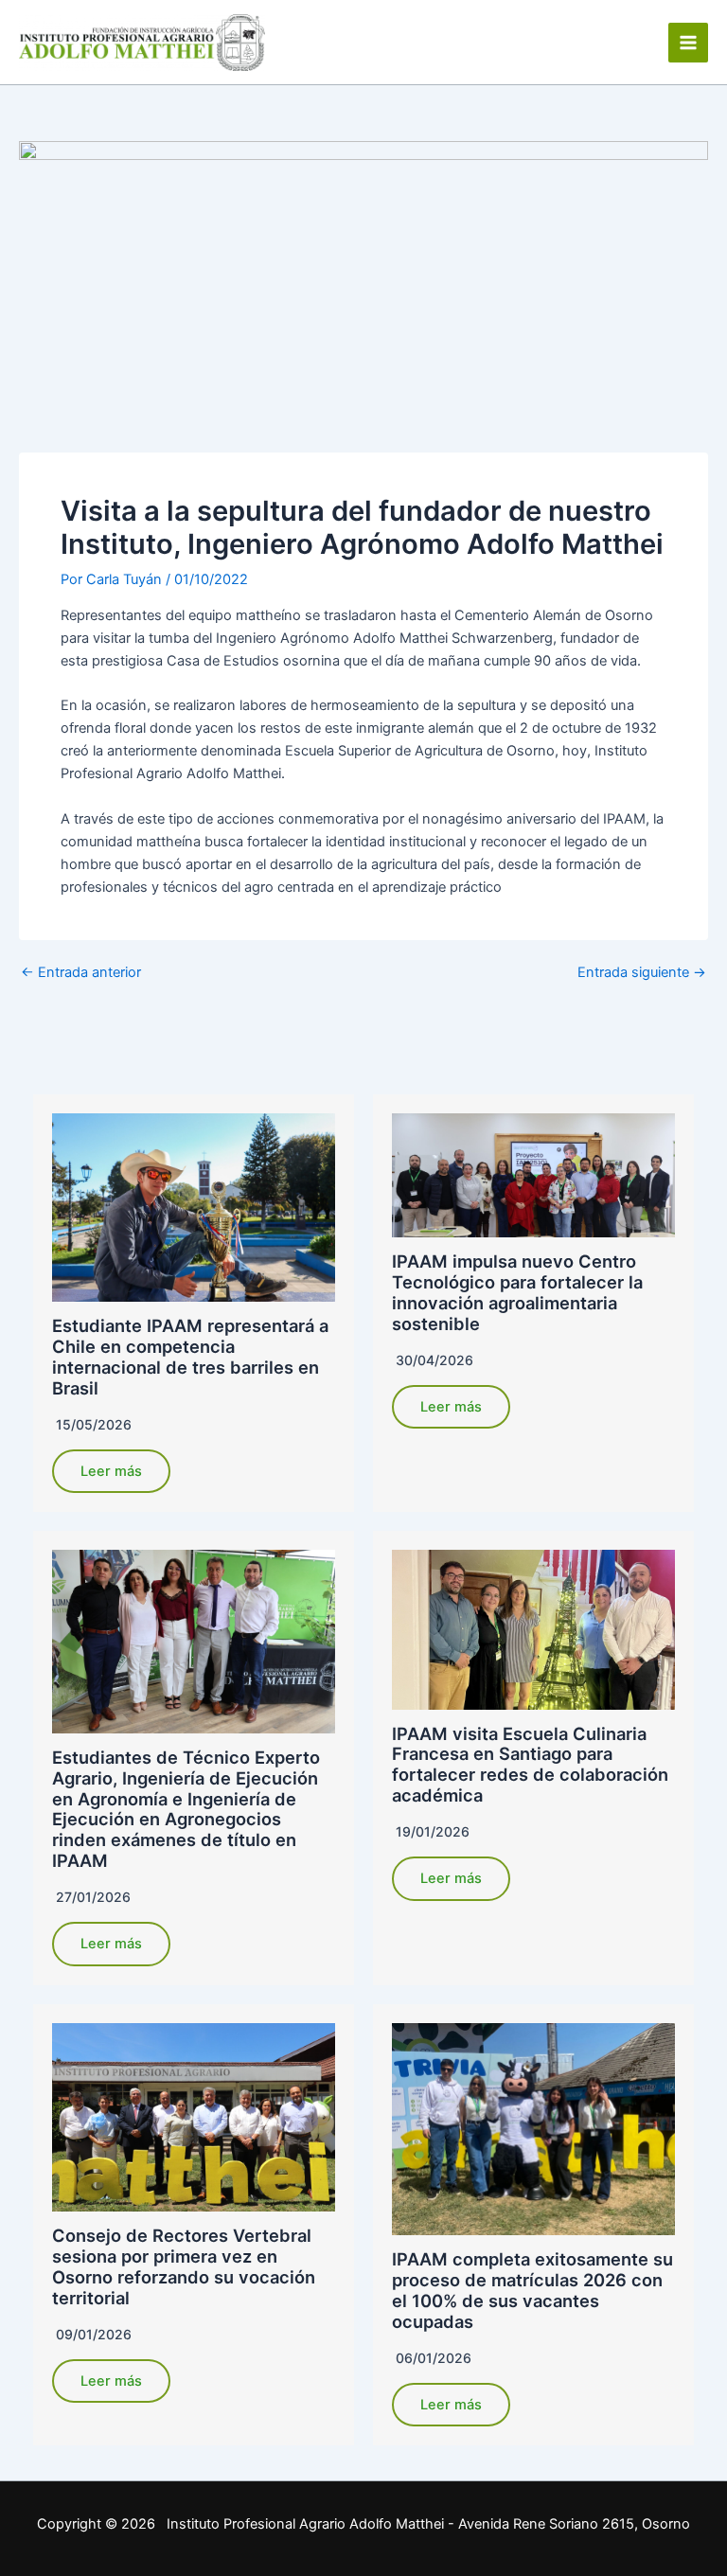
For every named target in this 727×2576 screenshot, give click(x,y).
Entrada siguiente (642, 973)
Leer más (111, 1471)
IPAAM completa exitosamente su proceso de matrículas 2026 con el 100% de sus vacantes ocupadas (532, 2290)
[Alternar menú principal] (688, 43)
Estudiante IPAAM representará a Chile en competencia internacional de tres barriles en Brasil (190, 1357)
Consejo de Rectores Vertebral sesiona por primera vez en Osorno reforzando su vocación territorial (184, 2266)
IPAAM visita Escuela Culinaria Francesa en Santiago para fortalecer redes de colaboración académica (530, 1765)
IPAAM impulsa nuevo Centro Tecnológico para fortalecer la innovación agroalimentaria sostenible (517, 1292)
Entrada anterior (81, 973)
